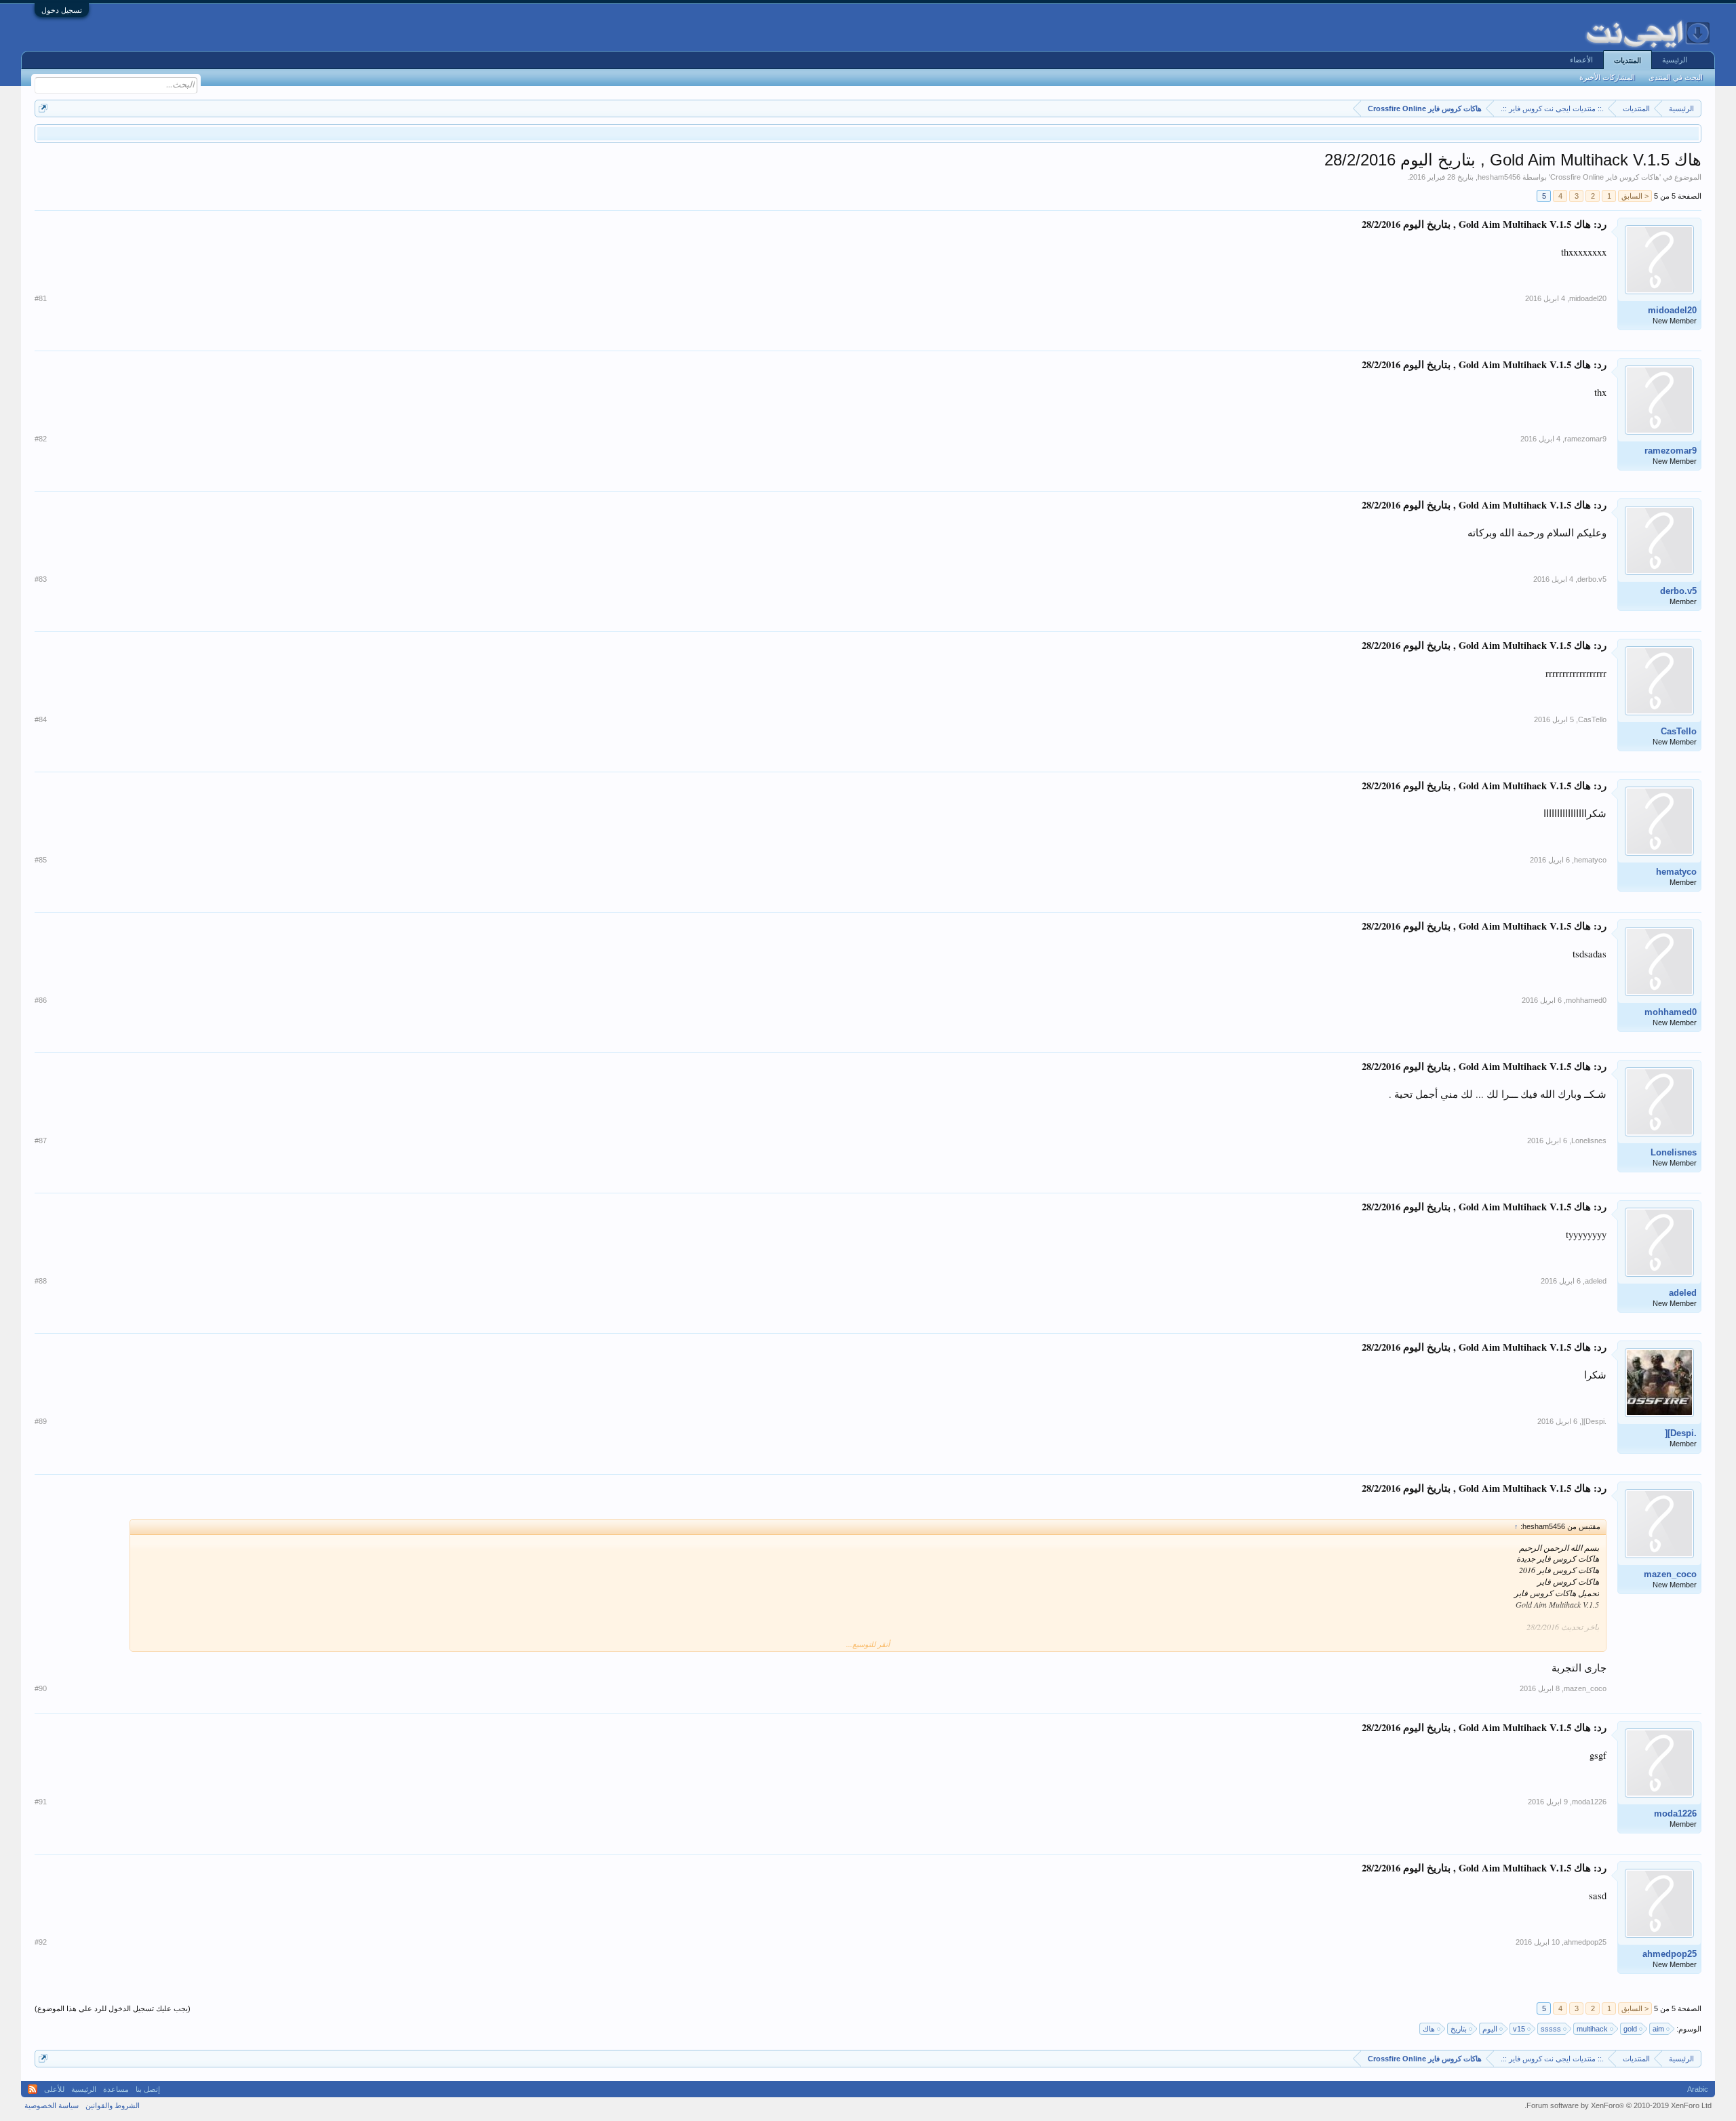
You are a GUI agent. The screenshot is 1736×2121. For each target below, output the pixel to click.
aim (1658, 2029)
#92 (41, 1942)
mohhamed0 (1671, 1012)
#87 (41, 1141)
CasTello (1679, 731)
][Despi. (1681, 1433)
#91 (41, 1802)
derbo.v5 (1678, 591)
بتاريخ (1459, 2029)
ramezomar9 (1671, 451)
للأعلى (54, 2089)
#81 (41, 298)
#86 (41, 1000)
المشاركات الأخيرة (1607, 77)
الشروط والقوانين (113, 2105)
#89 (41, 1421)
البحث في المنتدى (1676, 77)
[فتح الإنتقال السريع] (43, 108)
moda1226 (1675, 1813)
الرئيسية (1675, 60)
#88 (41, 1281)
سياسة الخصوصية (52, 2105)
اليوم (1490, 2029)
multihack (1592, 2029)
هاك (1429, 2029)
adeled (1683, 1293)
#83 (41, 579)
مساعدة (116, 2089)
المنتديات (1627, 60)
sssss (1551, 2029)
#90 (41, 1688)
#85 (41, 860)
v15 (1519, 2029)
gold (1630, 2029)
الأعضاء (1581, 60)
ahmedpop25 (1670, 1954)
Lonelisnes (1674, 1152)
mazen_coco (1670, 1574)
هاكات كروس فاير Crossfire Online (1605, 177)
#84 (41, 719)
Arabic (1698, 2089)
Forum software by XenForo (1618, 2105)
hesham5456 (1499, 177)
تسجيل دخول (62, 10)
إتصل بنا (148, 2089)
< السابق (1635, 196)
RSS (33, 2089)
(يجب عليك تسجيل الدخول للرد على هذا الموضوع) (113, 2008)
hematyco (1676, 872)
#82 (41, 439)
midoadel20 (1672, 310)
